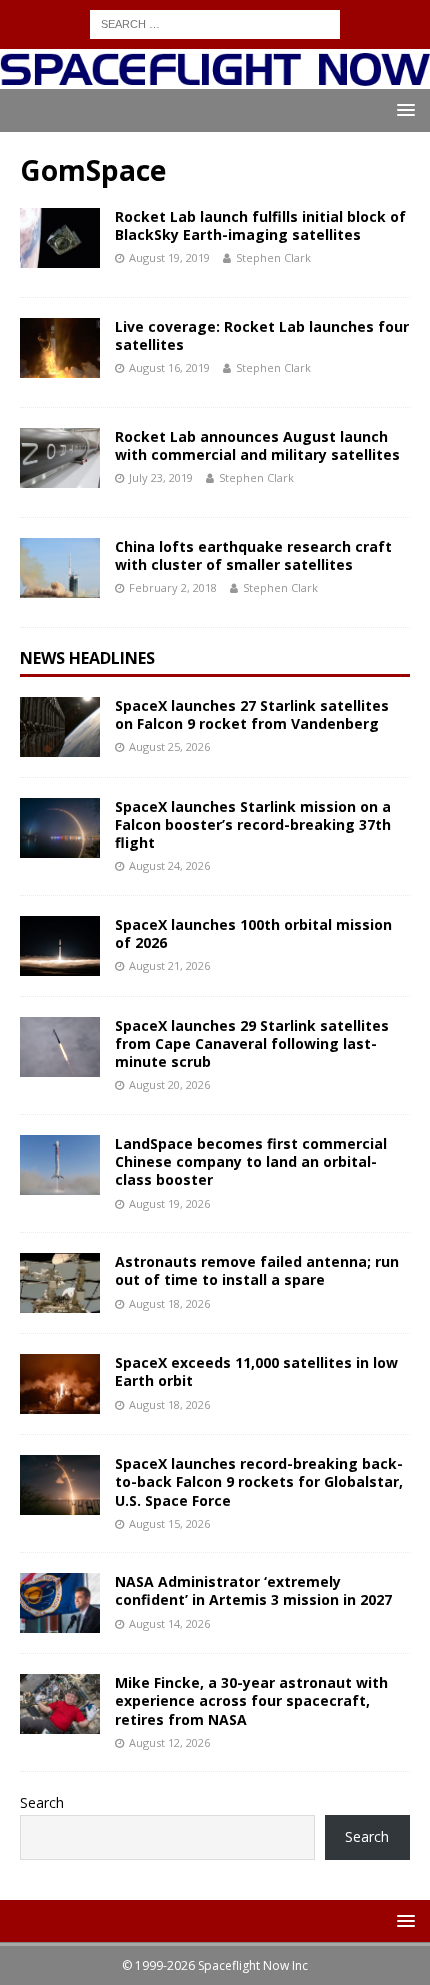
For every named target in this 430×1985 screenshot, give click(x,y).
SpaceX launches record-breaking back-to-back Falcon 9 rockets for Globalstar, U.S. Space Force (259, 1481)
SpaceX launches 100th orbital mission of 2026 (253, 933)
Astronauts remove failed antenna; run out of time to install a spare (257, 1270)
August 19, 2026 (169, 1203)
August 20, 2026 (169, 1084)
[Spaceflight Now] (215, 76)
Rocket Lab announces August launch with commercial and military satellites (257, 445)
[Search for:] (215, 22)
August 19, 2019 (169, 257)
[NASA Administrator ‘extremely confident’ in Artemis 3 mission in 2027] (60, 1603)
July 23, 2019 (161, 477)
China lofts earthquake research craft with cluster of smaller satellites (253, 555)
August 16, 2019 (169, 367)
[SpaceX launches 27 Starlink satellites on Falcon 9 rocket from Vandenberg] (60, 727)
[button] (402, 109)
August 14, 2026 (169, 1623)
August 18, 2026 (169, 1303)
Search (42, 1802)
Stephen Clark (273, 257)
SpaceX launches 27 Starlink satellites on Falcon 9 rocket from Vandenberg (252, 714)
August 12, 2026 (169, 1742)
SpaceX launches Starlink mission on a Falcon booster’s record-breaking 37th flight (253, 824)
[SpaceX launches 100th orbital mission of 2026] (60, 946)
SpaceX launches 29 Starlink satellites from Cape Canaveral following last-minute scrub (252, 1043)
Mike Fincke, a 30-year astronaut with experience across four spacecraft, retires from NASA (251, 1700)
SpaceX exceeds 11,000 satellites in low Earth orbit (256, 1371)
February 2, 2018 (173, 587)
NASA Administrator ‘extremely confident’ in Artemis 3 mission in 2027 (253, 1590)
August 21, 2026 (169, 965)
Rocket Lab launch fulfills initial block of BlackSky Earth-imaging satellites (260, 225)
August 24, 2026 (169, 865)
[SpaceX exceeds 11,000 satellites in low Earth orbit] (60, 1384)
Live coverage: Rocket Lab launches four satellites (262, 335)
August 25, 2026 (169, 746)
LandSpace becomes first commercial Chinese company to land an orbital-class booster (251, 1161)
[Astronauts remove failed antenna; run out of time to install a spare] (60, 1283)
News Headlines (87, 658)
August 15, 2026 (169, 1523)
